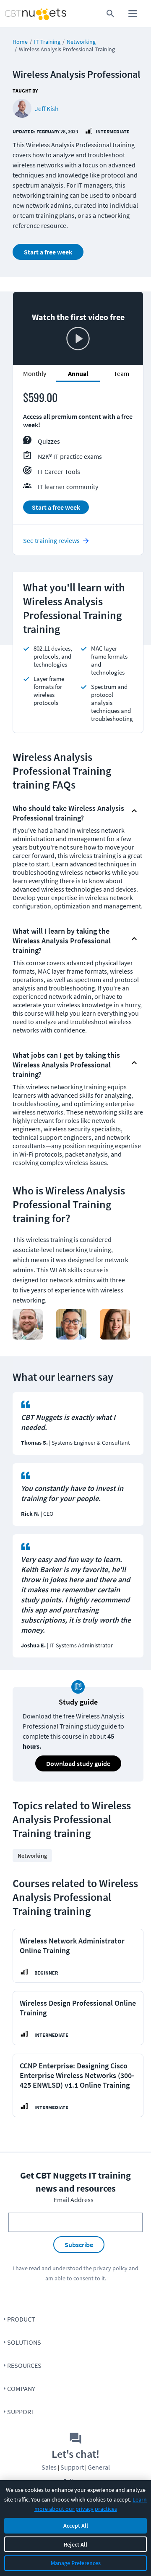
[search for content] (111, 14)
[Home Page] (19, 14)
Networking (81, 42)
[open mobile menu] (133, 14)
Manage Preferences (76, 2563)
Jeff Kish (47, 109)
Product (21, 2319)
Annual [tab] (78, 373)
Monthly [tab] (35, 373)
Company (21, 2388)
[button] (71, 811)
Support (21, 2412)
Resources (24, 2365)
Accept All (76, 2526)
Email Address (74, 2200)
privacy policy (110, 2268)
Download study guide (78, 1763)
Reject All (75, 2544)
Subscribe (79, 2245)
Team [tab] (121, 373)
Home (20, 42)
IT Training (47, 42)
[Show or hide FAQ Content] (134, 811)
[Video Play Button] (78, 339)
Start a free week (48, 252)
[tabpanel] (78, 457)
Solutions (24, 2342)
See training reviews (51, 540)
